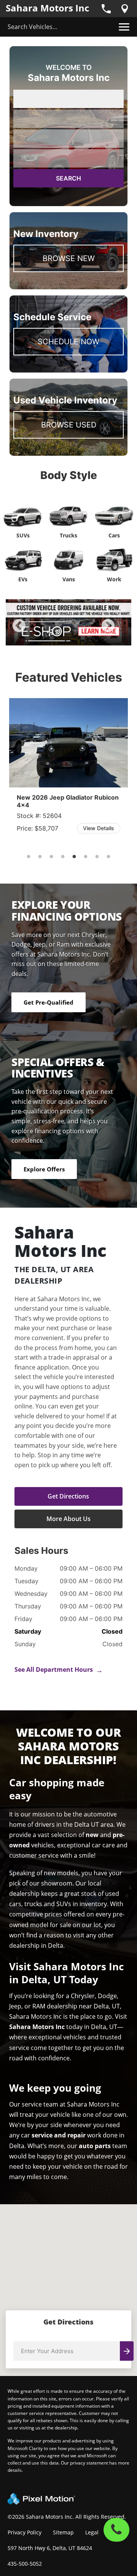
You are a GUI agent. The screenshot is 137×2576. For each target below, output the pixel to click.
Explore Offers (44, 1169)
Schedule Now (68, 342)
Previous (36, 631)
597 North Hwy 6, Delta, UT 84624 (50, 2548)
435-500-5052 (25, 2564)
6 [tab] (86, 857)
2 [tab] (57, 638)
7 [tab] (97, 857)
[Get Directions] (125, 9)
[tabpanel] (68, 622)
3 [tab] (69, 638)
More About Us (68, 1519)
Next (121, 631)
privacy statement (89, 2463)
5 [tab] (92, 638)
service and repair (59, 2135)
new (92, 1835)
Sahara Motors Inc (47, 8)
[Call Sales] (106, 9)
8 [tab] (109, 857)
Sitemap (63, 2532)
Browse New (69, 258)
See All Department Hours (59, 1669)
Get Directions (68, 1496)
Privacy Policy (25, 2532)
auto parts (95, 2146)
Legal (92, 2532)
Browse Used (69, 425)
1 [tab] (46, 638)
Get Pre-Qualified (49, 1002)
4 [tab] (80, 638)
